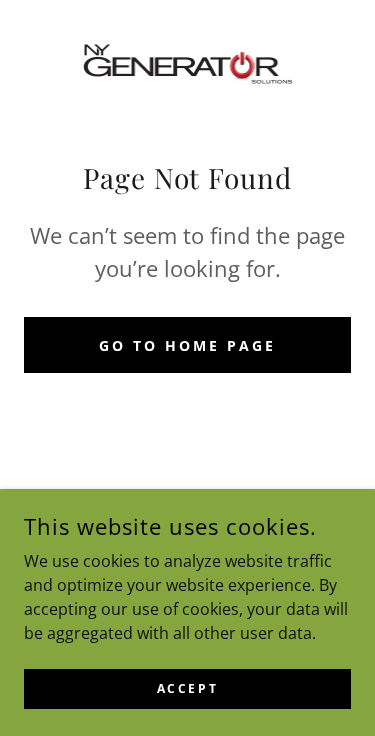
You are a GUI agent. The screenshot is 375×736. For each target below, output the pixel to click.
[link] (188, 64)
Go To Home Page (187, 345)
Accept (187, 688)
